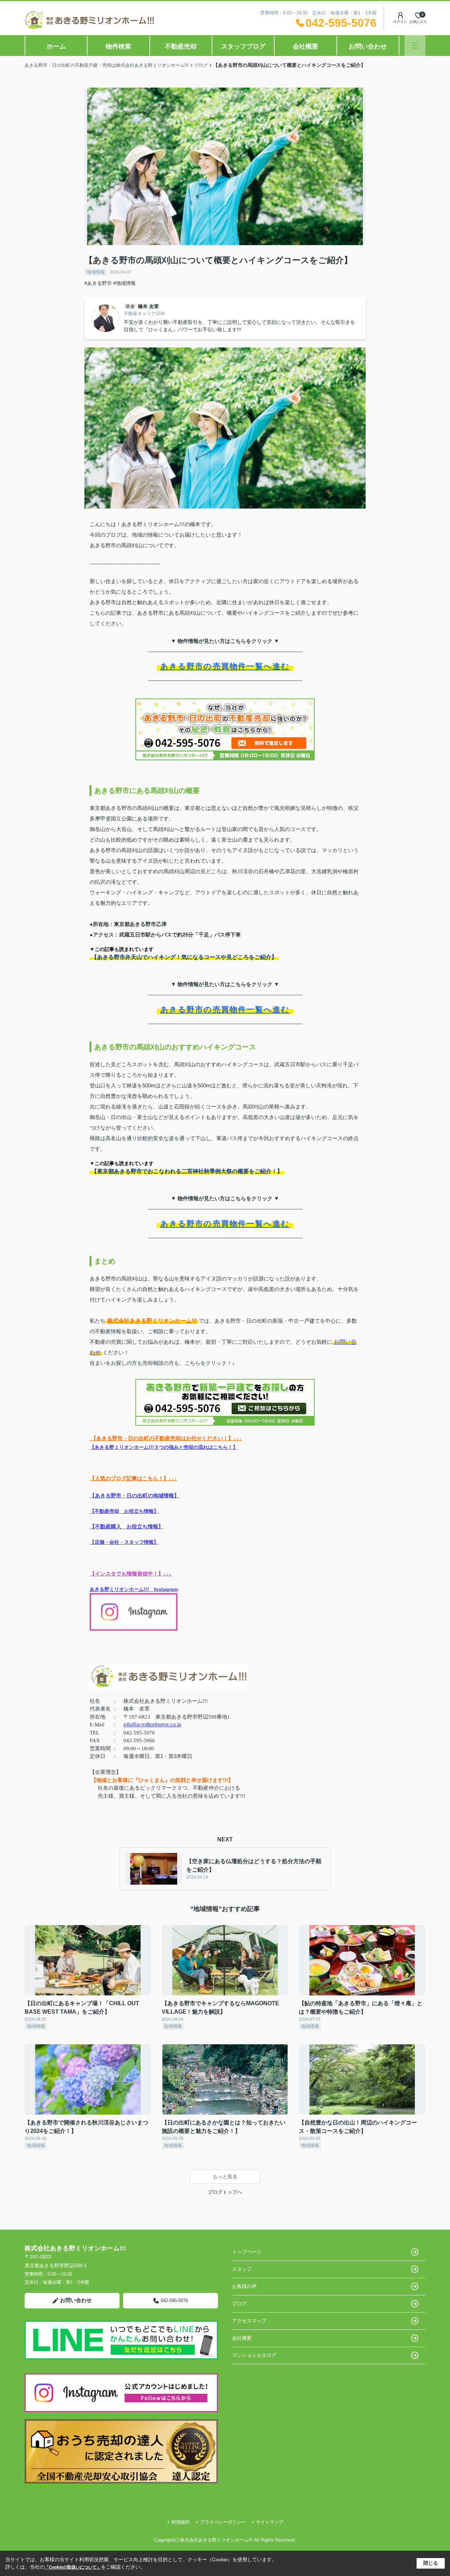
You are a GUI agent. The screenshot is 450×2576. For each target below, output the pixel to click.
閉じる (431, 2563)
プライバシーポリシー (223, 2522)
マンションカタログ (254, 2355)
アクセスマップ (249, 2321)
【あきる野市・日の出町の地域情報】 (134, 1495)
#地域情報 (124, 283)
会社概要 (306, 46)
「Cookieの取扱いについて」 (73, 2567)
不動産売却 (181, 46)
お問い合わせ (368, 46)
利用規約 (181, 2522)
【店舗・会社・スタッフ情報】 (124, 1542)
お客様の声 (244, 2286)
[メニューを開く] (415, 46)
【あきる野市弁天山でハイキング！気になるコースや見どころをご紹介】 (184, 957)
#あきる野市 (98, 283)
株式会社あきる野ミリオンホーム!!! (152, 1321)
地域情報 (96, 272)
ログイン (400, 22)
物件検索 (118, 46)
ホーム (56, 46)
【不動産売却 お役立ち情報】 (124, 1511)
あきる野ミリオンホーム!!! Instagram (134, 1589)
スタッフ (242, 2269)
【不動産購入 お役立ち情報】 (127, 1526)
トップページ (247, 2252)
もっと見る (225, 2177)
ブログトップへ (225, 2192)
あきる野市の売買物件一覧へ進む (225, 666)
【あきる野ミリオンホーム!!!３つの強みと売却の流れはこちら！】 (164, 1447)
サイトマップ (270, 2522)
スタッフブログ (243, 46)
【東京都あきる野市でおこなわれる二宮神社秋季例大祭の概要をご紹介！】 (187, 1171)
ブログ (239, 2303)
